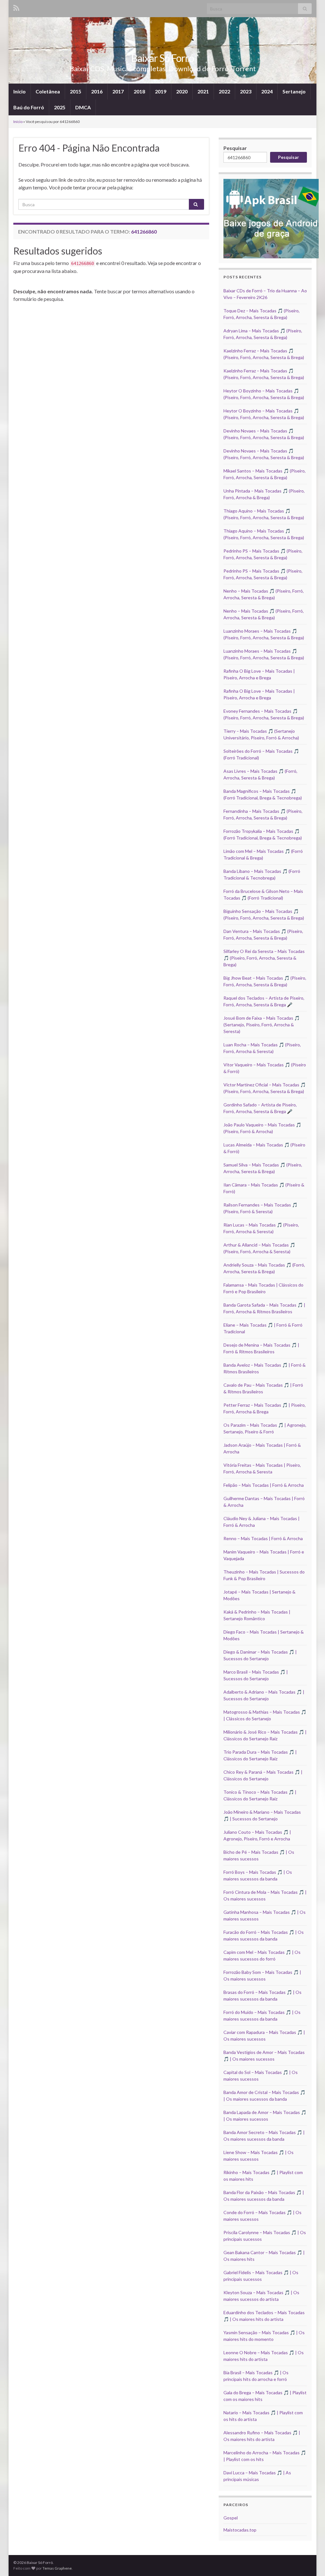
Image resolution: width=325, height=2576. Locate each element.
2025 (60, 107)
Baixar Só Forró (162, 58)
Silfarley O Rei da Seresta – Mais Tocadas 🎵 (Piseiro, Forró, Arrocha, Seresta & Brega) (264, 958)
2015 (76, 91)
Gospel (231, 2518)
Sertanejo (294, 91)
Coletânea (48, 91)
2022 (224, 91)
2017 (118, 91)
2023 (246, 91)
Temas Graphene (57, 2568)
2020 (182, 91)
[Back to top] (311, 2562)
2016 (97, 91)
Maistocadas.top (240, 2530)
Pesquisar (235, 148)
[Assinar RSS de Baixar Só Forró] (16, 7)
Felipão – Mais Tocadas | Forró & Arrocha (264, 1485)
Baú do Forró (29, 107)
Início (20, 91)
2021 (203, 91)
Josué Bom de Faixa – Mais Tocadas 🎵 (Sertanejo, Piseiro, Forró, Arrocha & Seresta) (262, 1025)
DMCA (83, 107)
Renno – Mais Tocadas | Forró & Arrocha (263, 1538)
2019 (161, 91)
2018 (139, 91)
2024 (267, 91)
